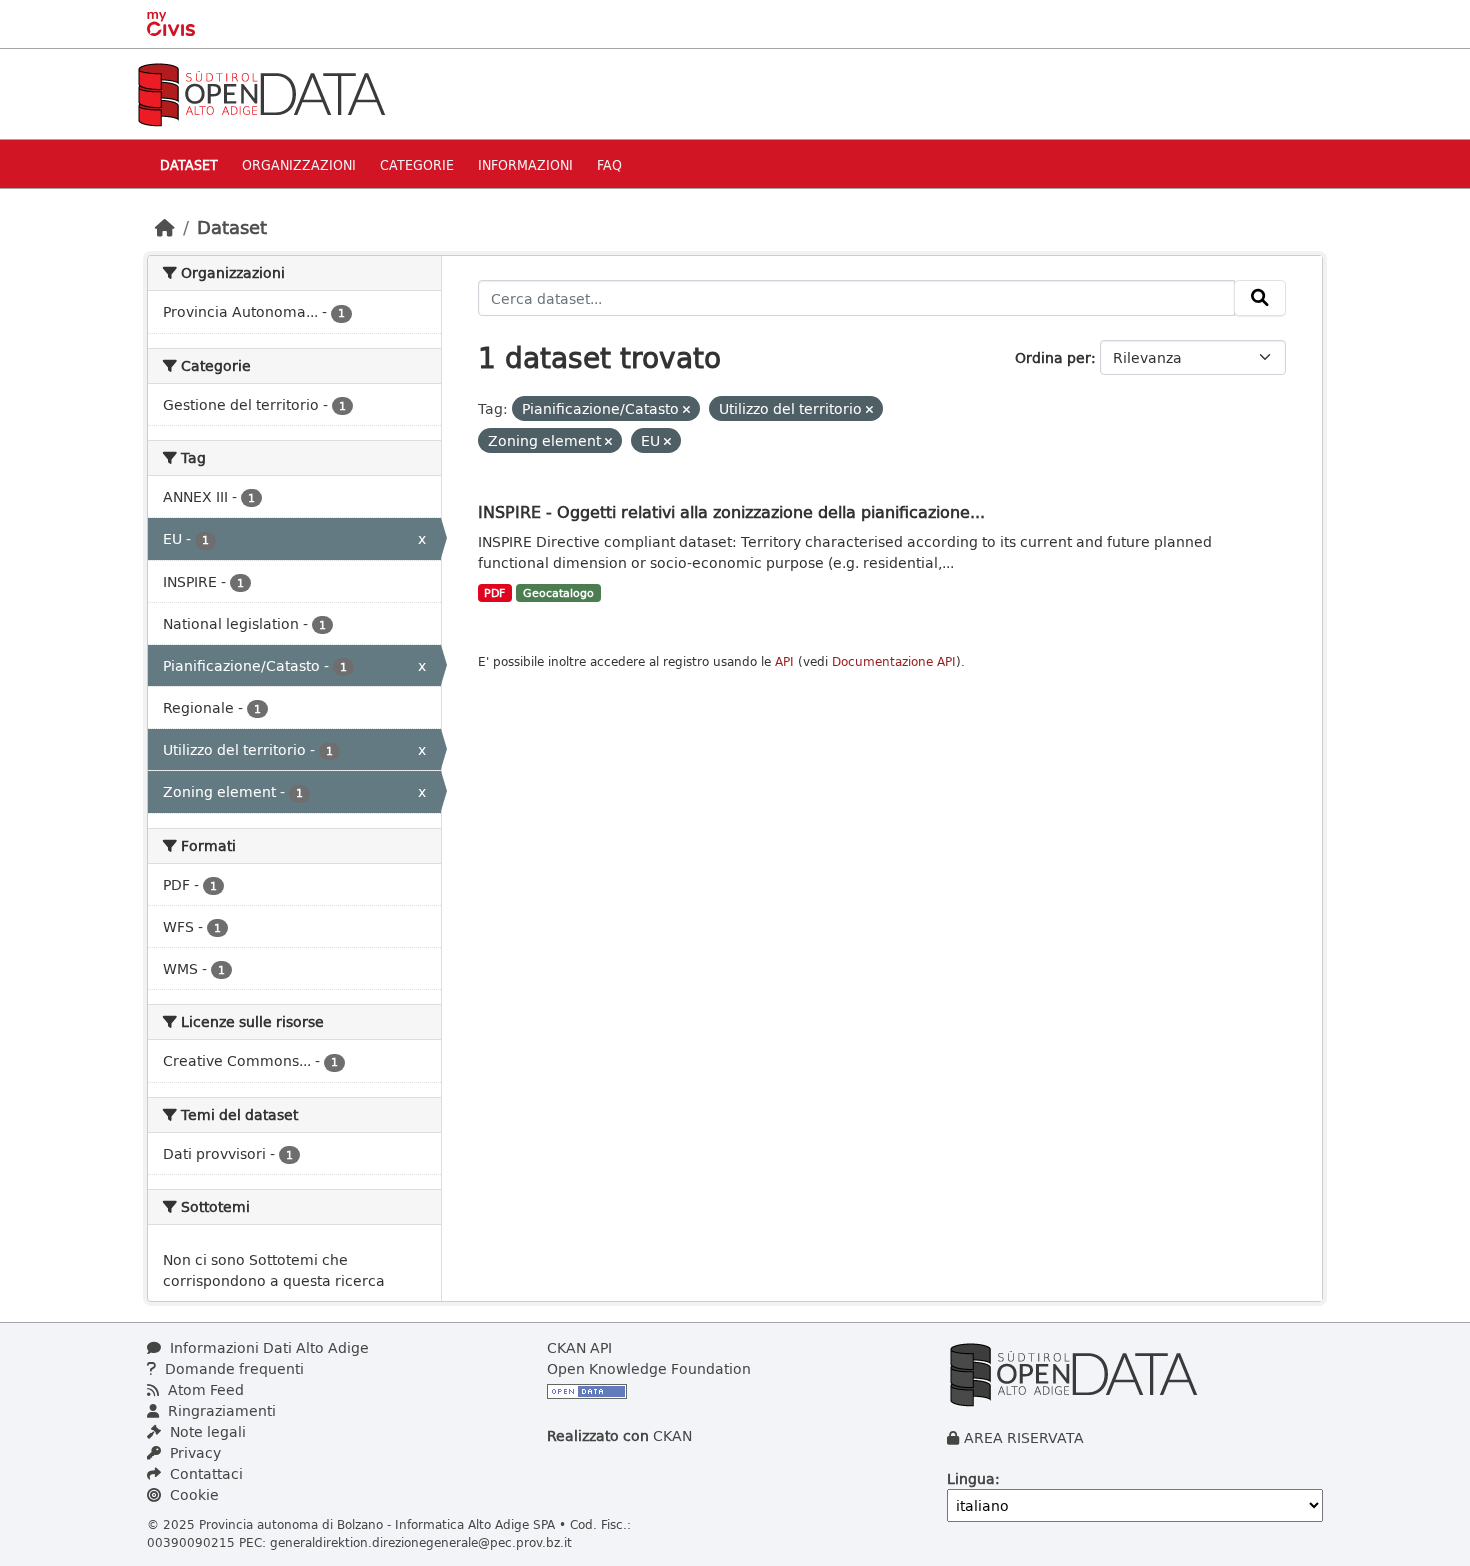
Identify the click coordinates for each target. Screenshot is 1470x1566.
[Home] (165, 227)
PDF (494, 593)
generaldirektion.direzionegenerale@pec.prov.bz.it (421, 1542)
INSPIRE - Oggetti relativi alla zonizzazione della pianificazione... (731, 511)
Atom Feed (204, 1389)
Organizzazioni (299, 164)
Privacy (193, 1452)
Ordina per (1053, 357)
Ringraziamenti (220, 1410)
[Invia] (1260, 298)
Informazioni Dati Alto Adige (267, 1347)
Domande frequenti (232, 1368)
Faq (609, 164)
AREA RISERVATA (1024, 1437)
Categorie (417, 164)
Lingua (971, 1478)
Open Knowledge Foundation (649, 1368)
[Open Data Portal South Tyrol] (261, 92)
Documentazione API (894, 661)
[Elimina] (686, 409)
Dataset (189, 164)
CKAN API (579, 1347)
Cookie (192, 1494)
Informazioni (525, 164)
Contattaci (204, 1473)
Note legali (206, 1431)
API (784, 661)
